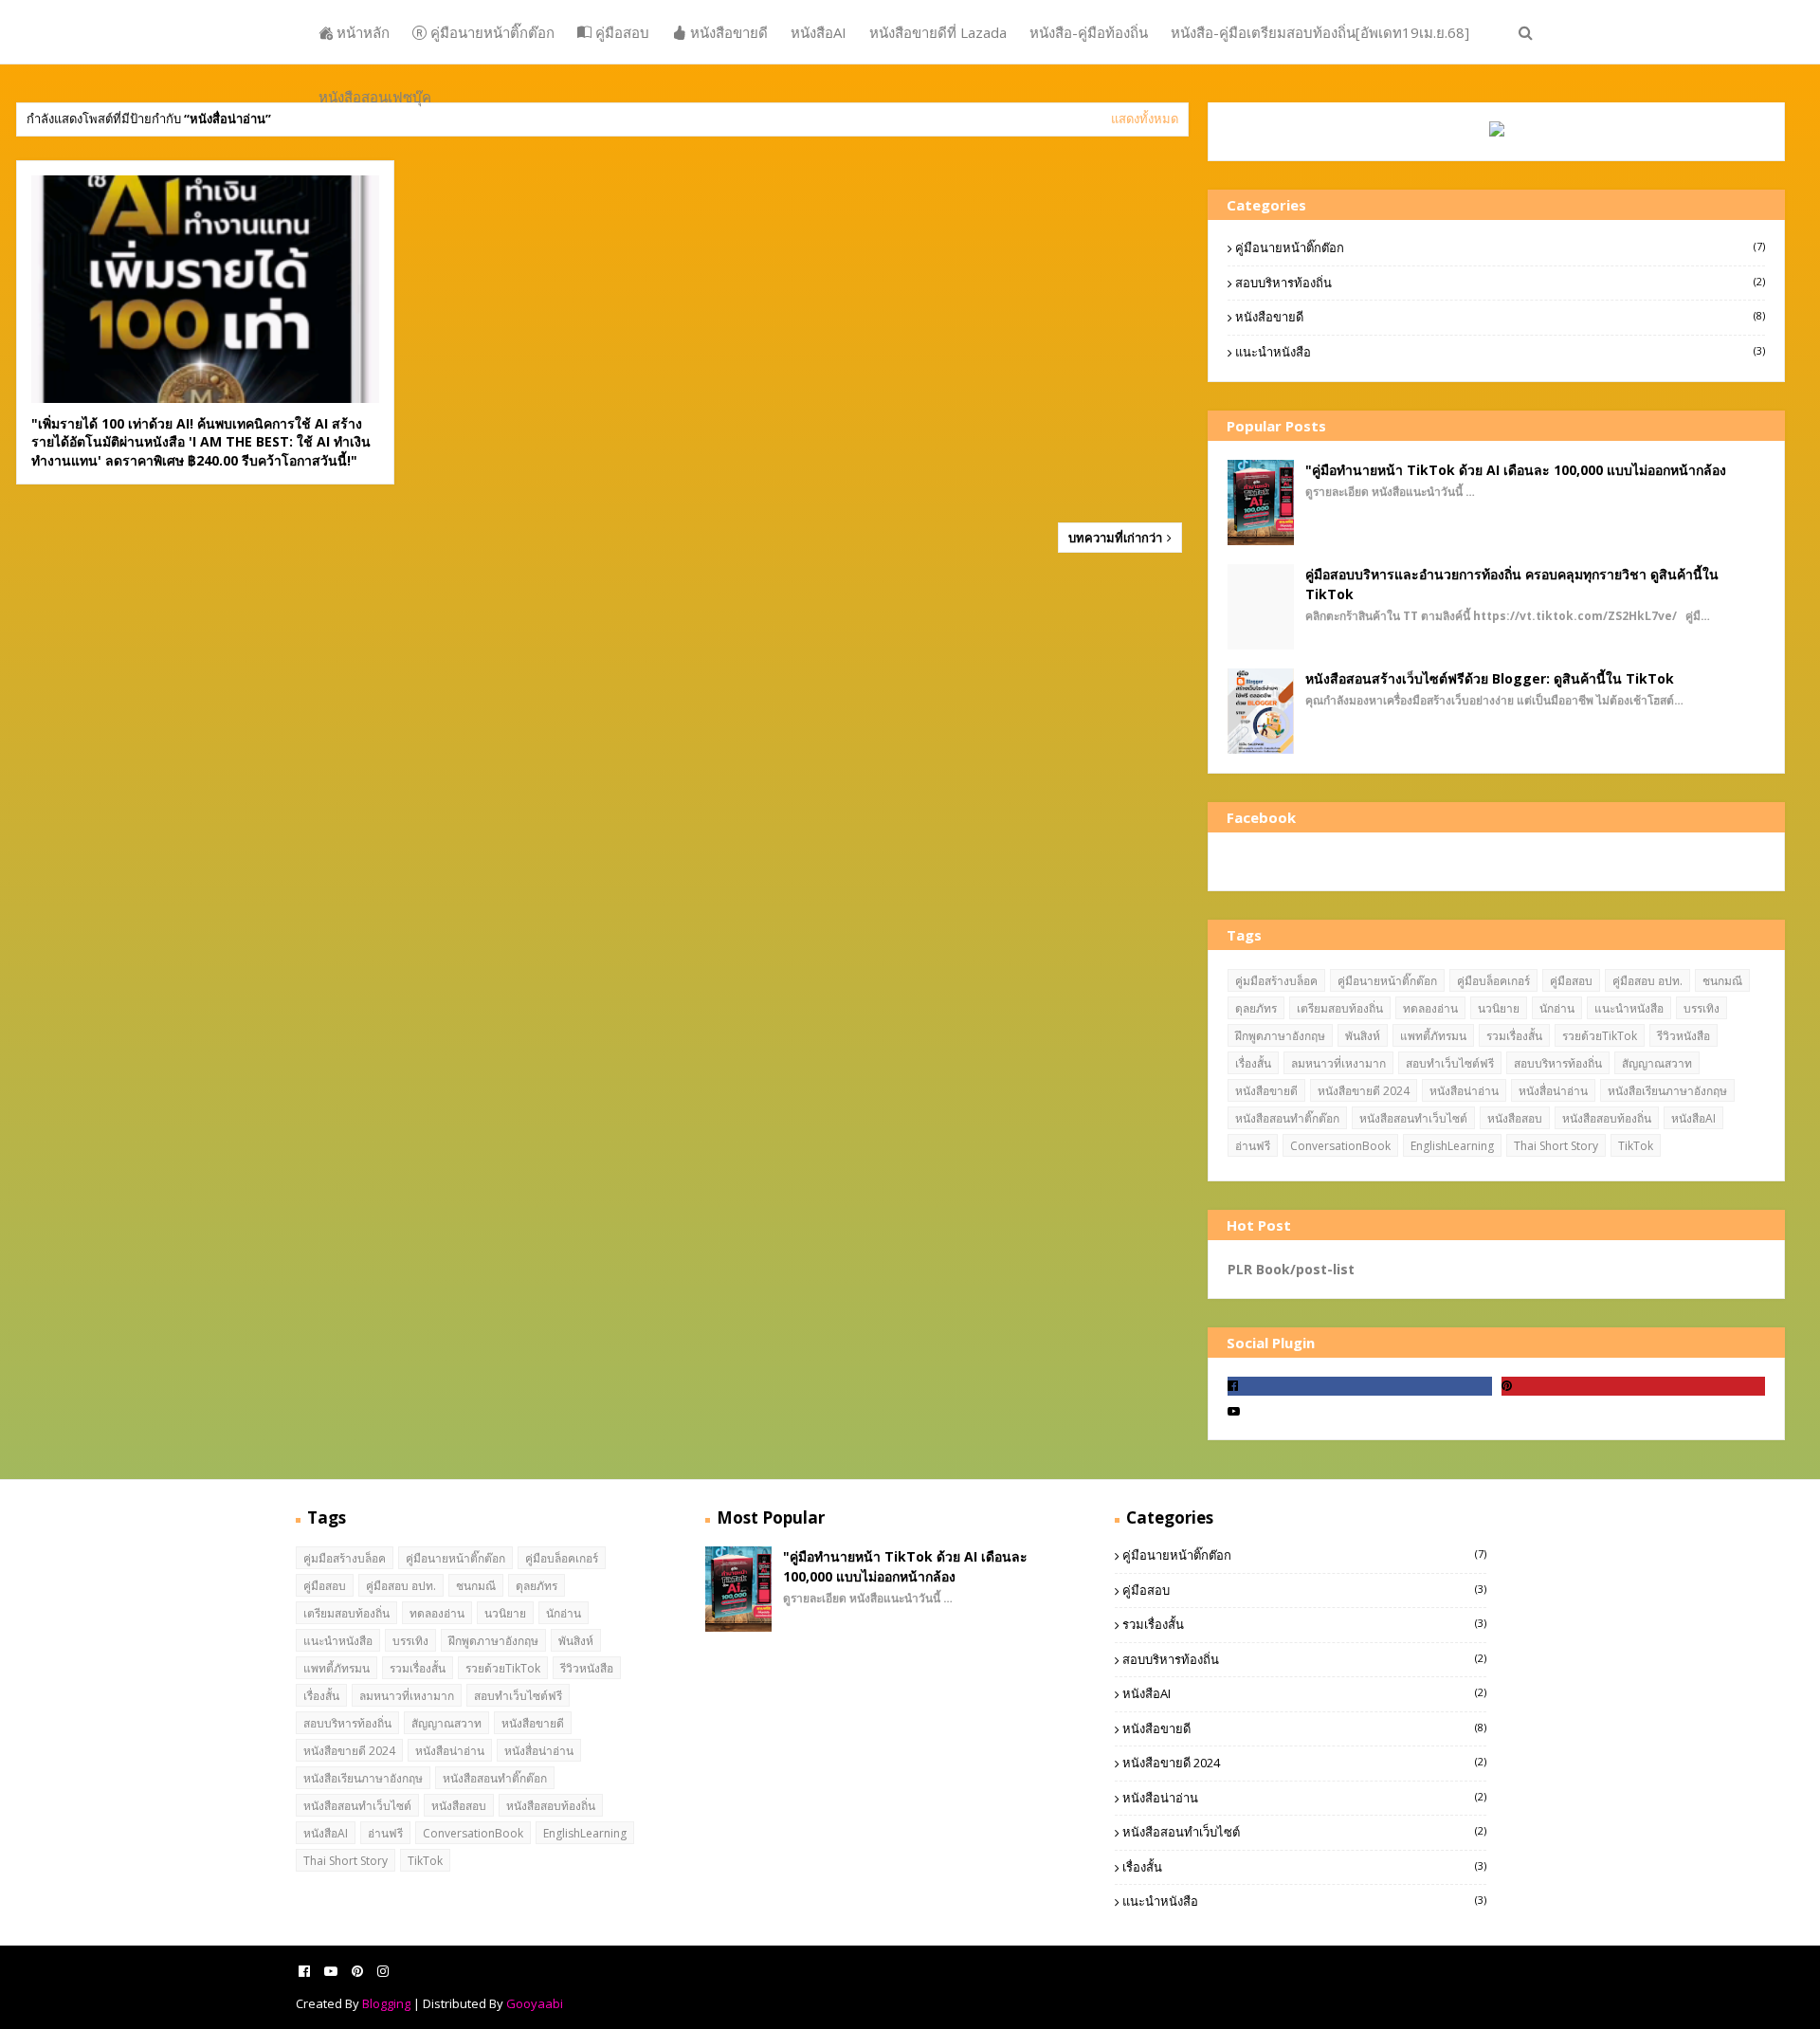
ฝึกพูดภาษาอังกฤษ (1280, 1036)
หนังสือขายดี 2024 (1364, 1091)
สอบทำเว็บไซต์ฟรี (1450, 1063)
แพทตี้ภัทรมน (1433, 1036)
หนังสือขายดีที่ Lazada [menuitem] (938, 32)
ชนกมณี (1722, 981)
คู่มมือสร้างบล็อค (1276, 981)
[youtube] (1359, 1412)
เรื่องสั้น (1253, 1063)
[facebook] (1359, 1386)
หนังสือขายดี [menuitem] (727, 32)
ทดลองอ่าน (1430, 1008)
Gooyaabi (535, 2003)
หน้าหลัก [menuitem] (361, 32)
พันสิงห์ (1363, 1036)
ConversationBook (1340, 1146)
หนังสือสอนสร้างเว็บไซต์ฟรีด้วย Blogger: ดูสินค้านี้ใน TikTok (1490, 678)
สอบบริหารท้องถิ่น (1500, 283)
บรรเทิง (1702, 1008)
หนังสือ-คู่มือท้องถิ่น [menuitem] (1089, 32)
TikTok (1636, 1146)
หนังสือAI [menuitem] (819, 32)
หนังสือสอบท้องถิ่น (1607, 1118)
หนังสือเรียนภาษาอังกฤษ (1667, 1091)
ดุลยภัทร (1256, 1008)
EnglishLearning (1452, 1146)
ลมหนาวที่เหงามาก (1338, 1063)
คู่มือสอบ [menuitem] (620, 32)
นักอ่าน (1557, 1008)
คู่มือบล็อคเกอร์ (1493, 981)
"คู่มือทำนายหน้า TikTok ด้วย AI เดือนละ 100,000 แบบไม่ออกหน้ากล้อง (1516, 470)
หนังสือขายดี (1500, 317)
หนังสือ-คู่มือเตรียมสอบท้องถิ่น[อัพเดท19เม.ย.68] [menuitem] (1320, 32)
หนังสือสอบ (1515, 1118)
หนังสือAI (1693, 1118)
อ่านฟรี (1253, 1146)
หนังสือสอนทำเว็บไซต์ (1413, 1118)
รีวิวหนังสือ (1683, 1036)
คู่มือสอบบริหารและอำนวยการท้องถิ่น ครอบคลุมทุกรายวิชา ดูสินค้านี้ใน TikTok (1512, 584)
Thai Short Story (1556, 1146)
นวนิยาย (1499, 1008)
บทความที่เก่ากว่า (1117, 538)
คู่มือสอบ (1571, 981)
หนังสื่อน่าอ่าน (1553, 1091)
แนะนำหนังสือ (1500, 352)
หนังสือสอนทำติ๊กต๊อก (1287, 1118)
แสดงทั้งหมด (1145, 119)
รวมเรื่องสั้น (1514, 1036)
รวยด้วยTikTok (1600, 1036)
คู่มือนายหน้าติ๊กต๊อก (1500, 247)
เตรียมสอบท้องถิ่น (1340, 1008)
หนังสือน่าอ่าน (1464, 1091)
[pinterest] (1633, 1386)
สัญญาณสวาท (1657, 1063)
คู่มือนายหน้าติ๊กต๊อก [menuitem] (491, 32)
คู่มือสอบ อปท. (1647, 981)
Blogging (386, 2003)
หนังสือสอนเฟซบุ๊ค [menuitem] (375, 97)
